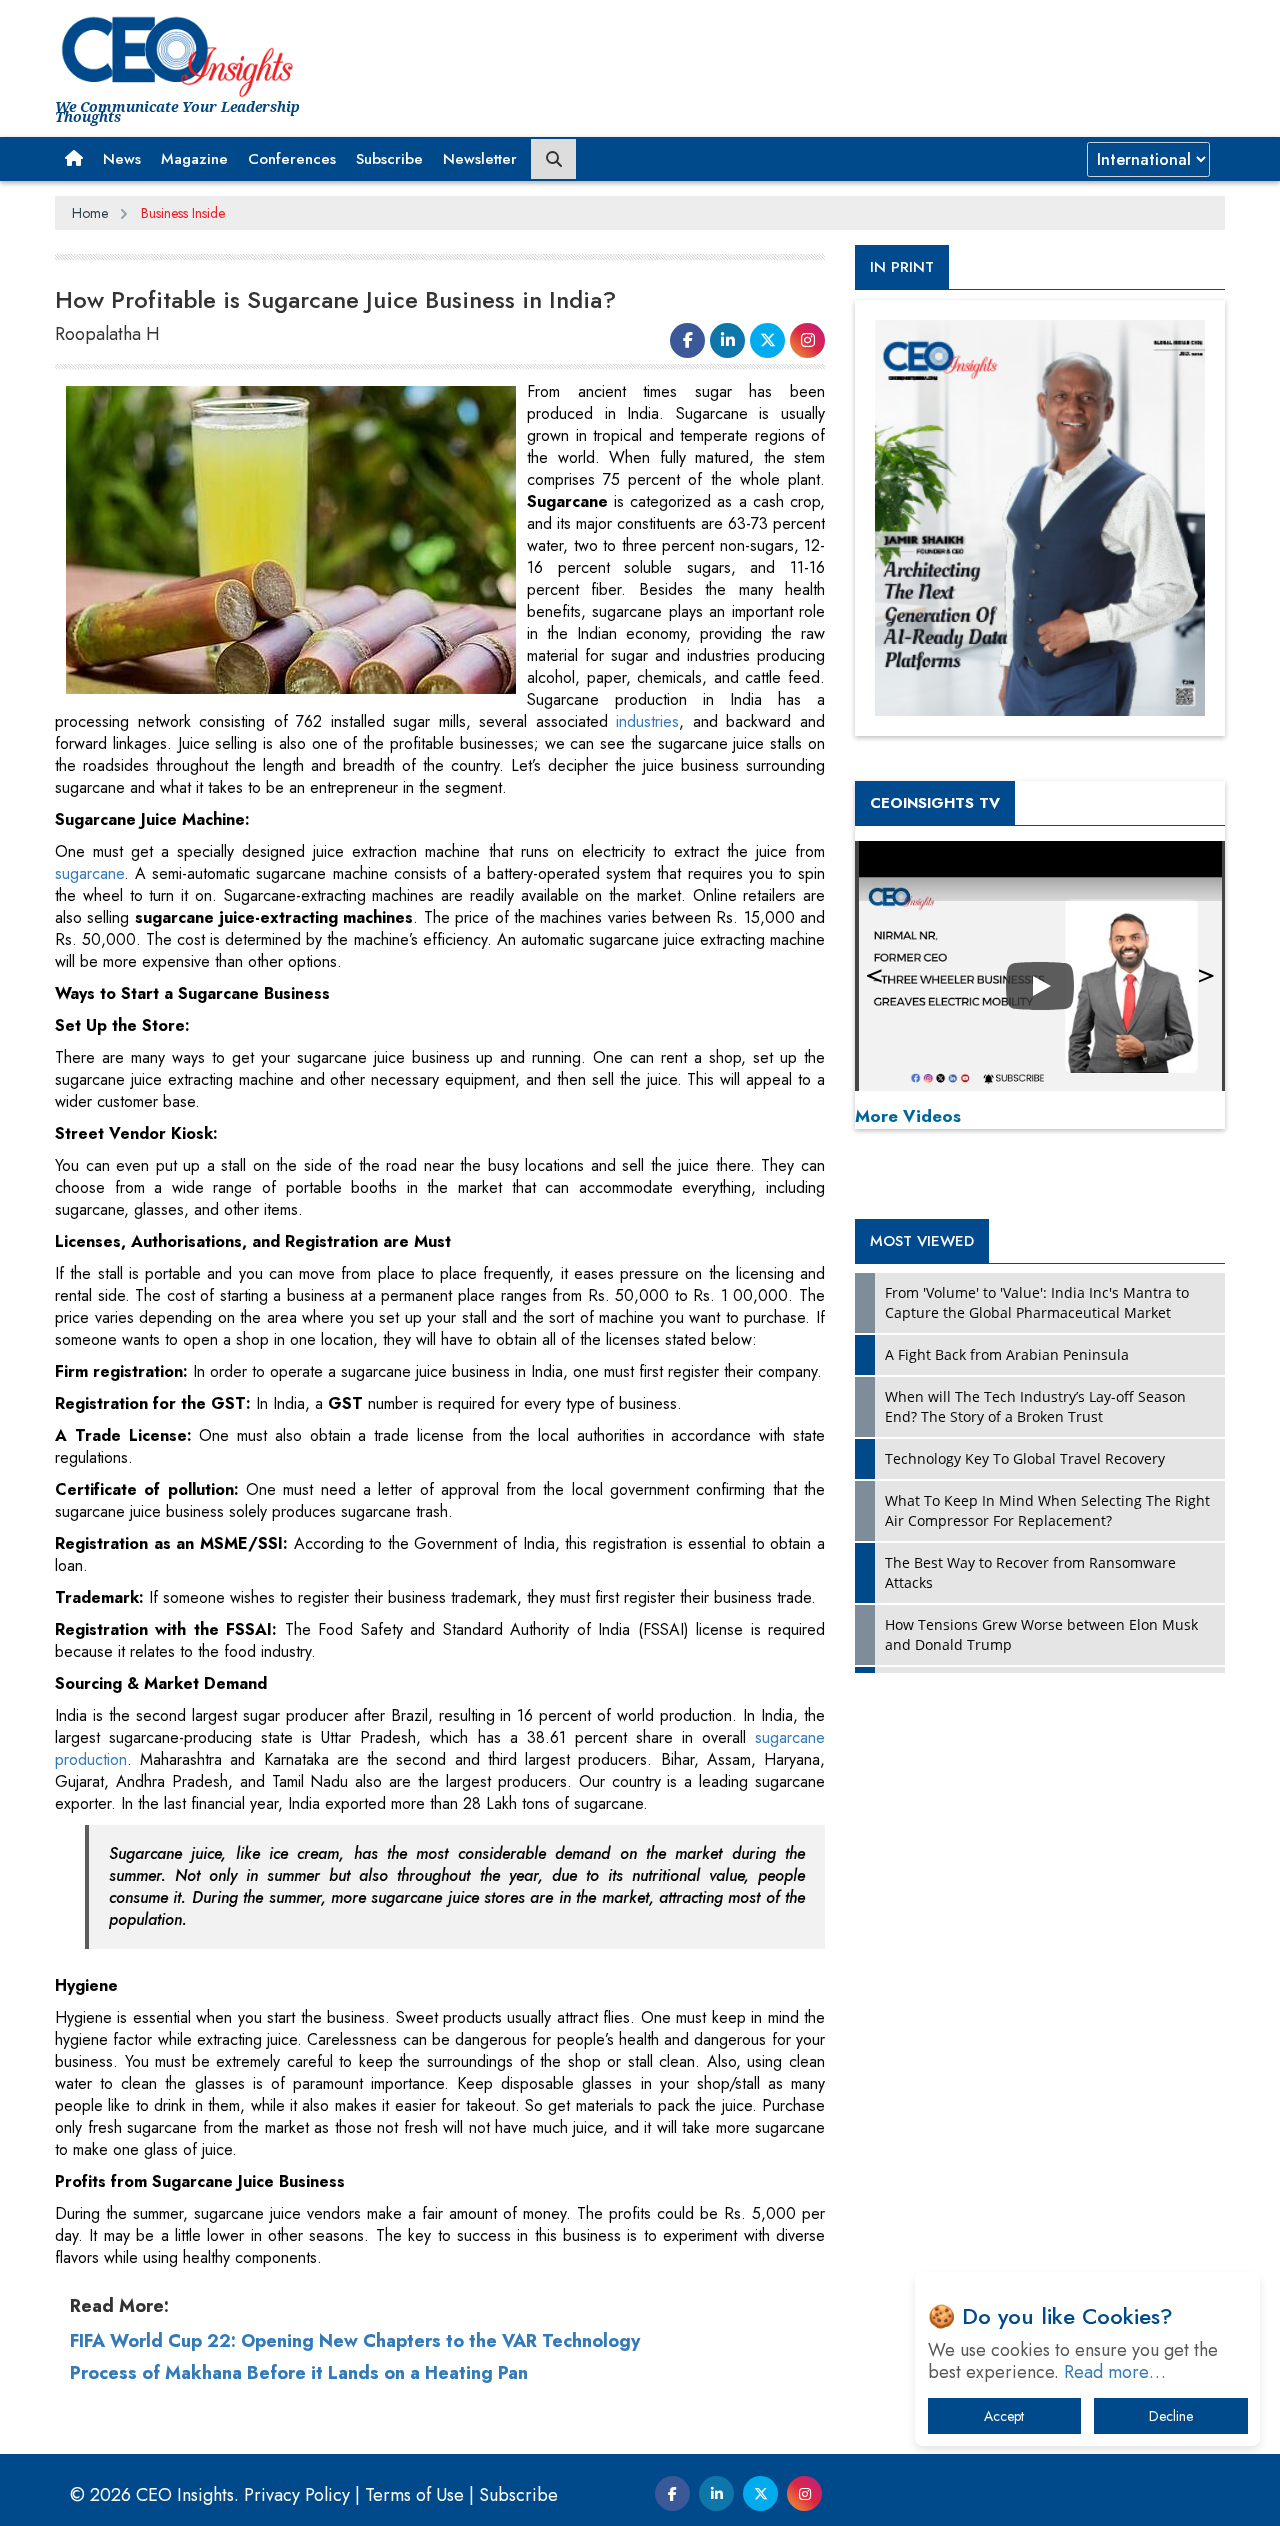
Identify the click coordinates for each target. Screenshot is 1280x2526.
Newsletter (480, 159)
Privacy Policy (297, 2495)
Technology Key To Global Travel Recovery (1025, 1458)
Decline (1171, 2416)
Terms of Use (414, 2495)
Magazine (194, 159)
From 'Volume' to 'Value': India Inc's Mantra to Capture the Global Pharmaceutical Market (1037, 1302)
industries (647, 721)
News (122, 159)
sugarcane (89, 873)
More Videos (908, 1116)
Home (90, 213)
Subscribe (389, 159)
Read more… (1115, 2372)
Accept (1004, 2416)
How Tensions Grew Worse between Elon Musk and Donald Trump (1041, 1634)
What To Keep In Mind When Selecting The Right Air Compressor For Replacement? (1047, 1510)
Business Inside (183, 213)
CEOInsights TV (935, 803)
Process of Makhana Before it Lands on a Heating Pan (299, 2373)
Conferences (292, 159)
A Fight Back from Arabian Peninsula (1007, 1354)
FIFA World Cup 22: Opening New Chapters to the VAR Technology (355, 2341)
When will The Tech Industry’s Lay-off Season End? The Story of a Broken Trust (1035, 1406)
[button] (74, 159)
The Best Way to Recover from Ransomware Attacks (1030, 1572)
